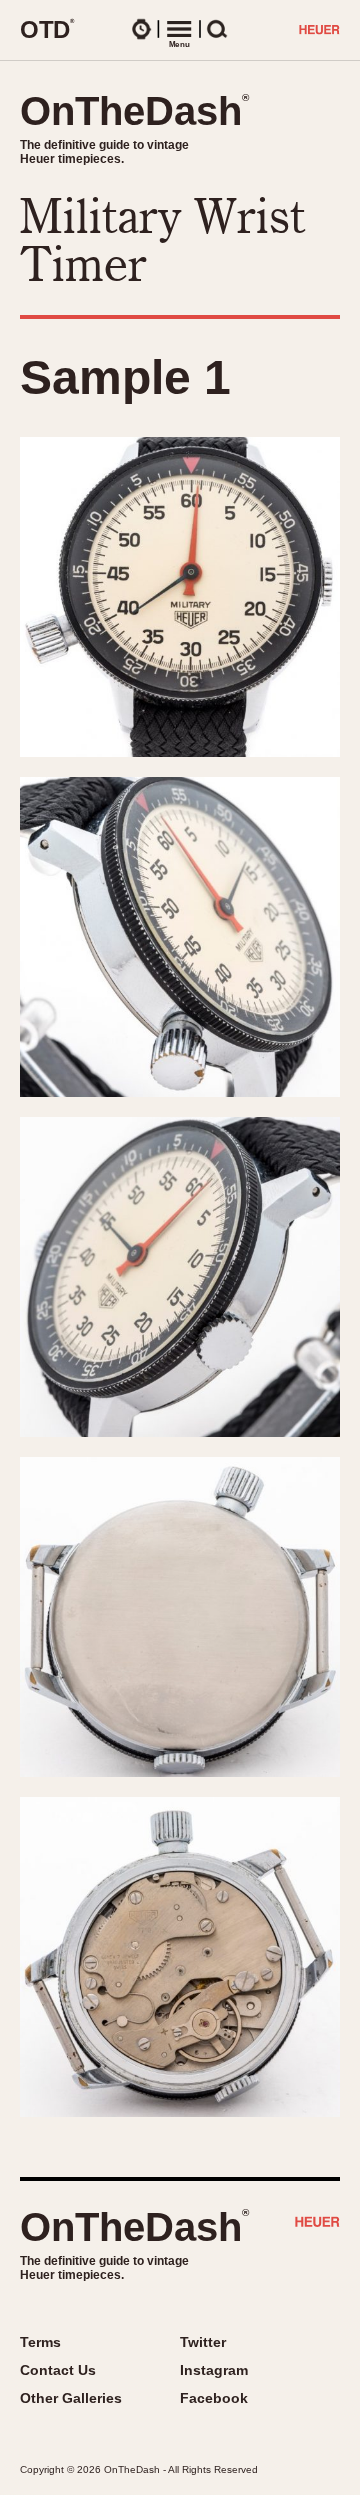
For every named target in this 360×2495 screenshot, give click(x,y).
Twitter (203, 2342)
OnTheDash (134, 111)
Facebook (214, 2398)
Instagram (214, 2370)
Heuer (317, 2224)
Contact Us (58, 2370)
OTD (47, 29)
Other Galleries (71, 2398)
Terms (40, 2342)
